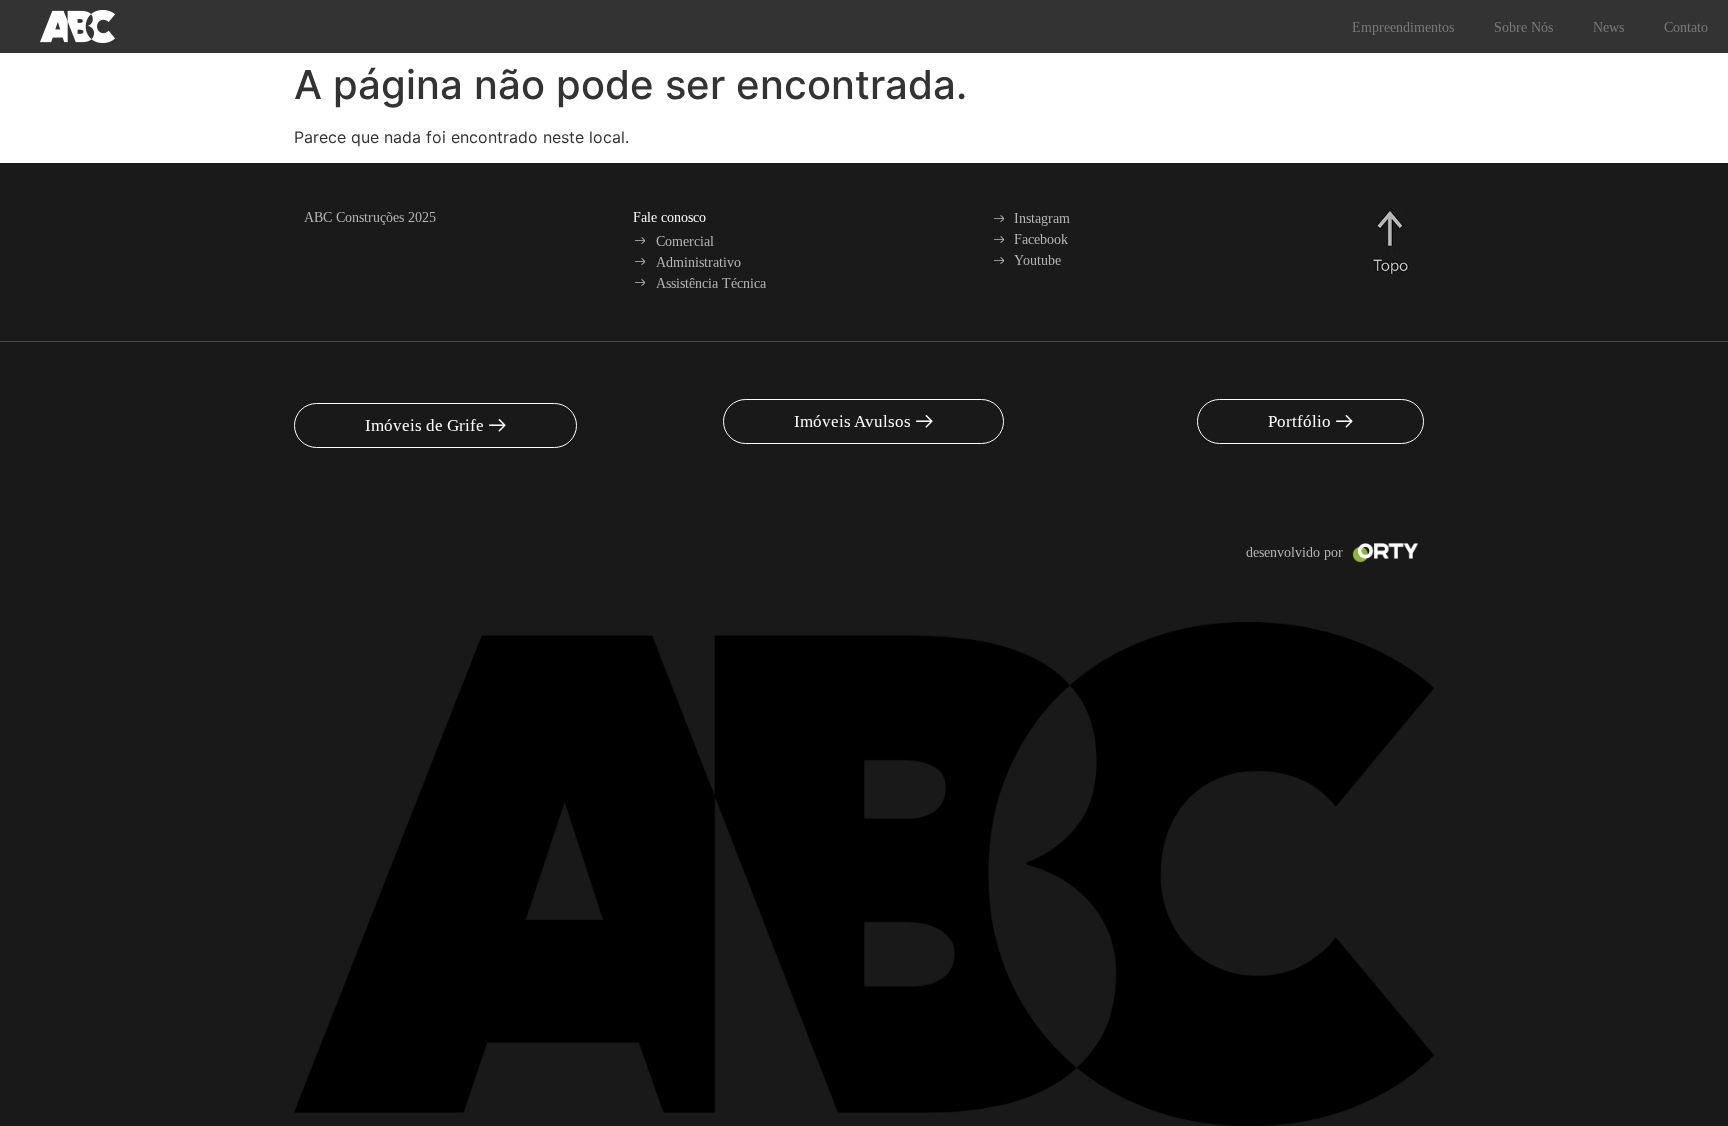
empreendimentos (1403, 27)
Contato (1686, 27)
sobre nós (1523, 27)
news (1608, 27)
